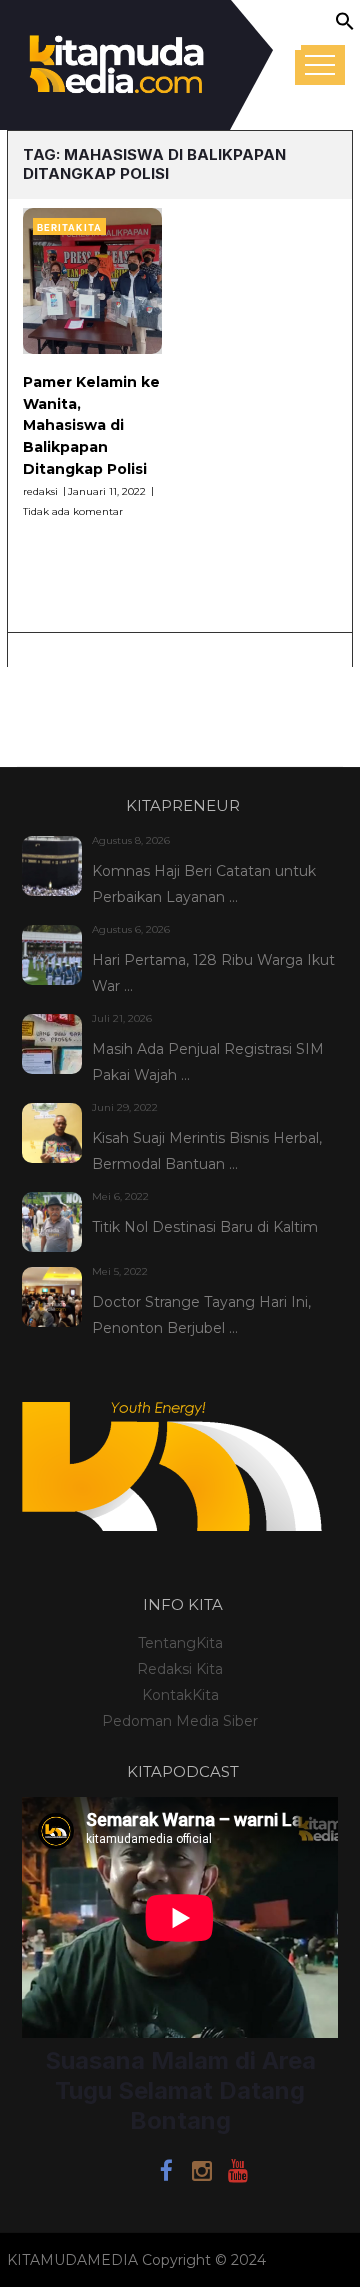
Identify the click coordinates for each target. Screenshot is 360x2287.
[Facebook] (166, 2174)
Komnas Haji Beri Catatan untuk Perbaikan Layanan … (204, 884)
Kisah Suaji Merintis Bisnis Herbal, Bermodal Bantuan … (207, 1151)
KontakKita (180, 1695)
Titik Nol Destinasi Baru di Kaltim (205, 1227)
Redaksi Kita (180, 1669)
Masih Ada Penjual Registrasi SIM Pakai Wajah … (208, 1062)
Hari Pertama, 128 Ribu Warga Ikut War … (213, 973)
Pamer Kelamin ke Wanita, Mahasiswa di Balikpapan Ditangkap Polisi (91, 425)
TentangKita (180, 1643)
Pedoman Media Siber (180, 1721)
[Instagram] (202, 2174)
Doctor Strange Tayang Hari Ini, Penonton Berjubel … (201, 1315)
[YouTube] (238, 2174)
